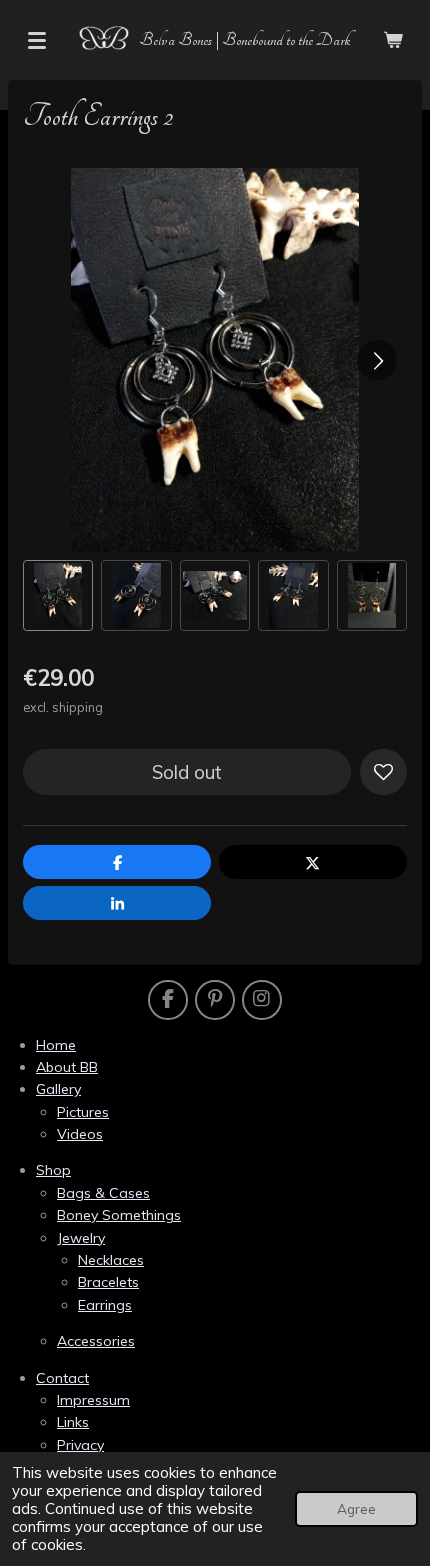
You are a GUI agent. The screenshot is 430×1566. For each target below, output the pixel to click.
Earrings (105, 1305)
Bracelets (108, 1282)
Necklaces (111, 1260)
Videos (80, 1134)
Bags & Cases (103, 1193)
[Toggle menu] (37, 40)
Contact (62, 1378)
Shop (53, 1170)
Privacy (80, 1445)
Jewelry (81, 1238)
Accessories (96, 1341)
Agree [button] (356, 1508)
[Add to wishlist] (383, 772)
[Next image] (377, 360)
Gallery (58, 1089)
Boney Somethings (119, 1215)
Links (73, 1422)
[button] (58, 595)
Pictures (83, 1112)
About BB (67, 1067)
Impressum (93, 1400)
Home (56, 1045)
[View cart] (393, 40)
